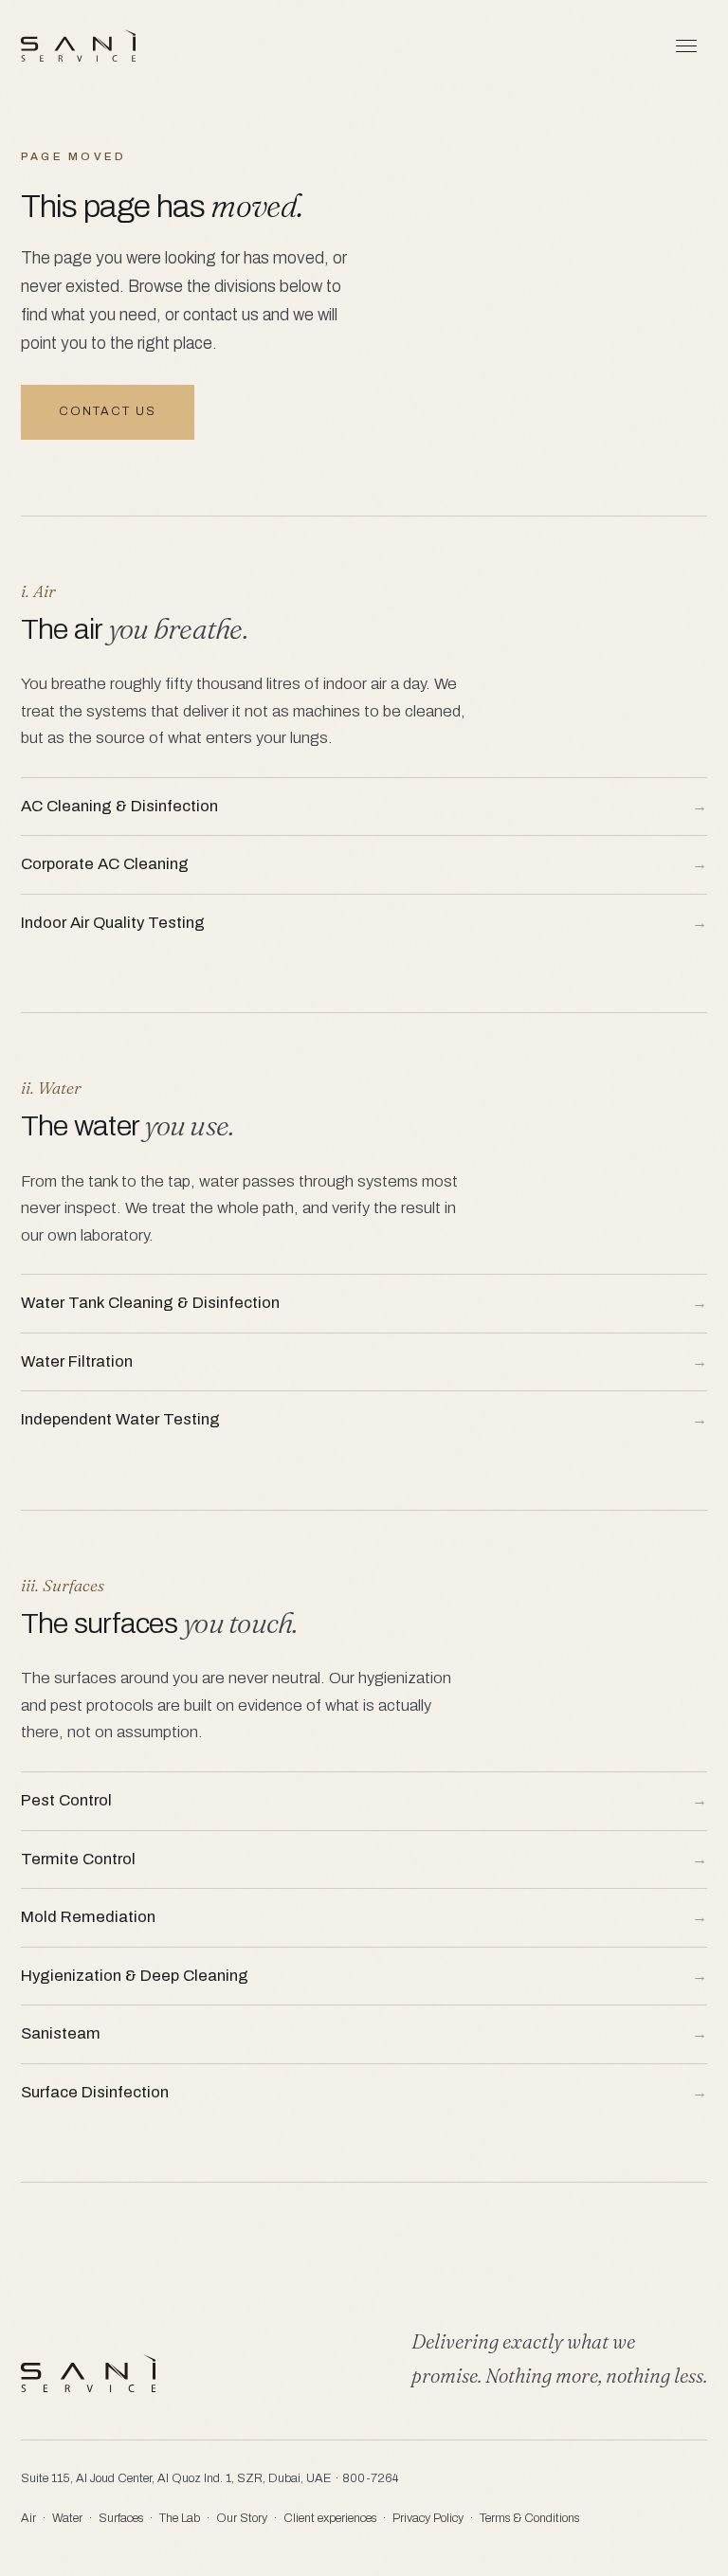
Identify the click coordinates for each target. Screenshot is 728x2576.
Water (67, 2518)
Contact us (108, 411)
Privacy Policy (428, 2518)
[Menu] (686, 45)
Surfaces (121, 2518)
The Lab (180, 2518)
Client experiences (330, 2518)
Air (28, 2518)
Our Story (242, 2518)
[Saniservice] (78, 45)
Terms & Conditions (529, 2518)
